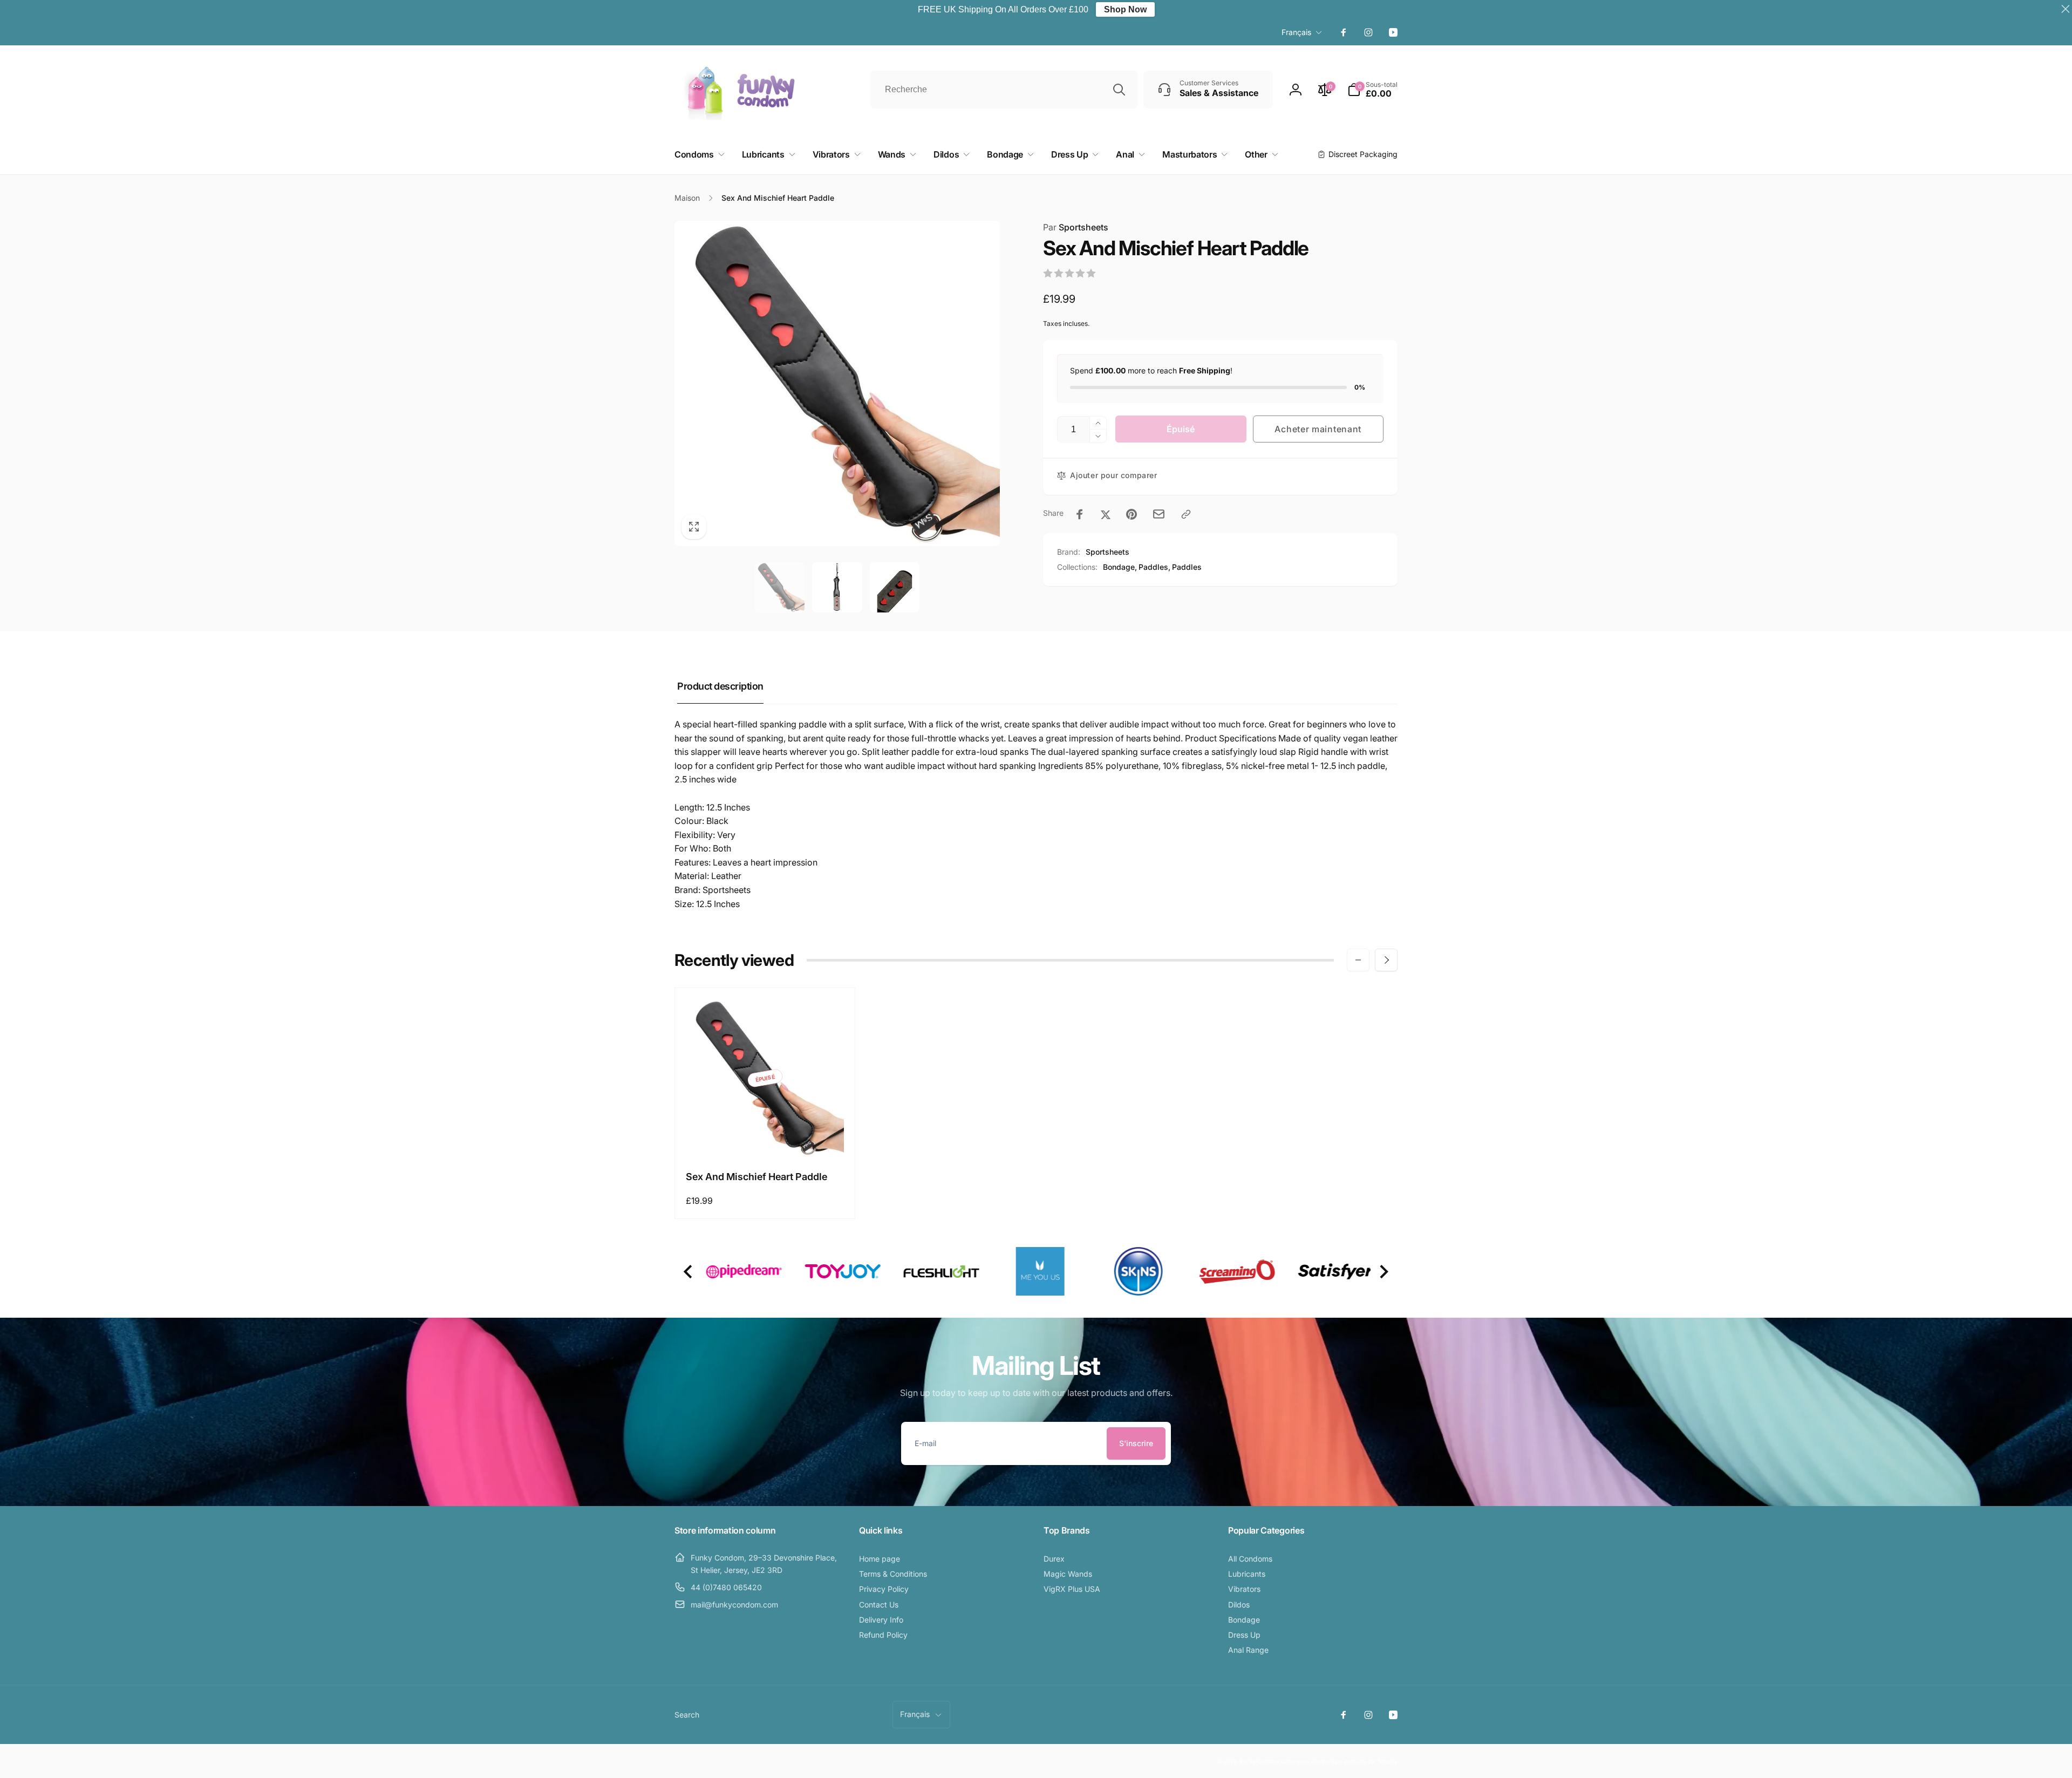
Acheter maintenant (1318, 429)
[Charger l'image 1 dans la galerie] (780, 587)
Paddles (1187, 567)
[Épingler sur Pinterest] (1132, 514)
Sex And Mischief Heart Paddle (756, 1177)
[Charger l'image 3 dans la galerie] (895, 587)
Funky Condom (1259, 1761)
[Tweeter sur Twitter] (1106, 514)
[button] (1372, 90)
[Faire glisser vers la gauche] (1358, 960)
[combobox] (1004, 90)
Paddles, (1154, 567)
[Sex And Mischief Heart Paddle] (766, 1137)
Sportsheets (1076, 227)
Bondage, (1120, 567)
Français (1296, 32)
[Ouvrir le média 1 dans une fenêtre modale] (837, 383)
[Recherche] (1119, 90)
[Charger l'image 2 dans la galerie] (837, 587)
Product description (720, 686)
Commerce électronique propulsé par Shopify (1339, 1761)
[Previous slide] (689, 1272)
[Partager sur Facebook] (1080, 514)
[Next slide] (1383, 1272)
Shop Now (1125, 9)
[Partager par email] (1159, 514)
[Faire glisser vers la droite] (1386, 960)
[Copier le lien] (1186, 514)
